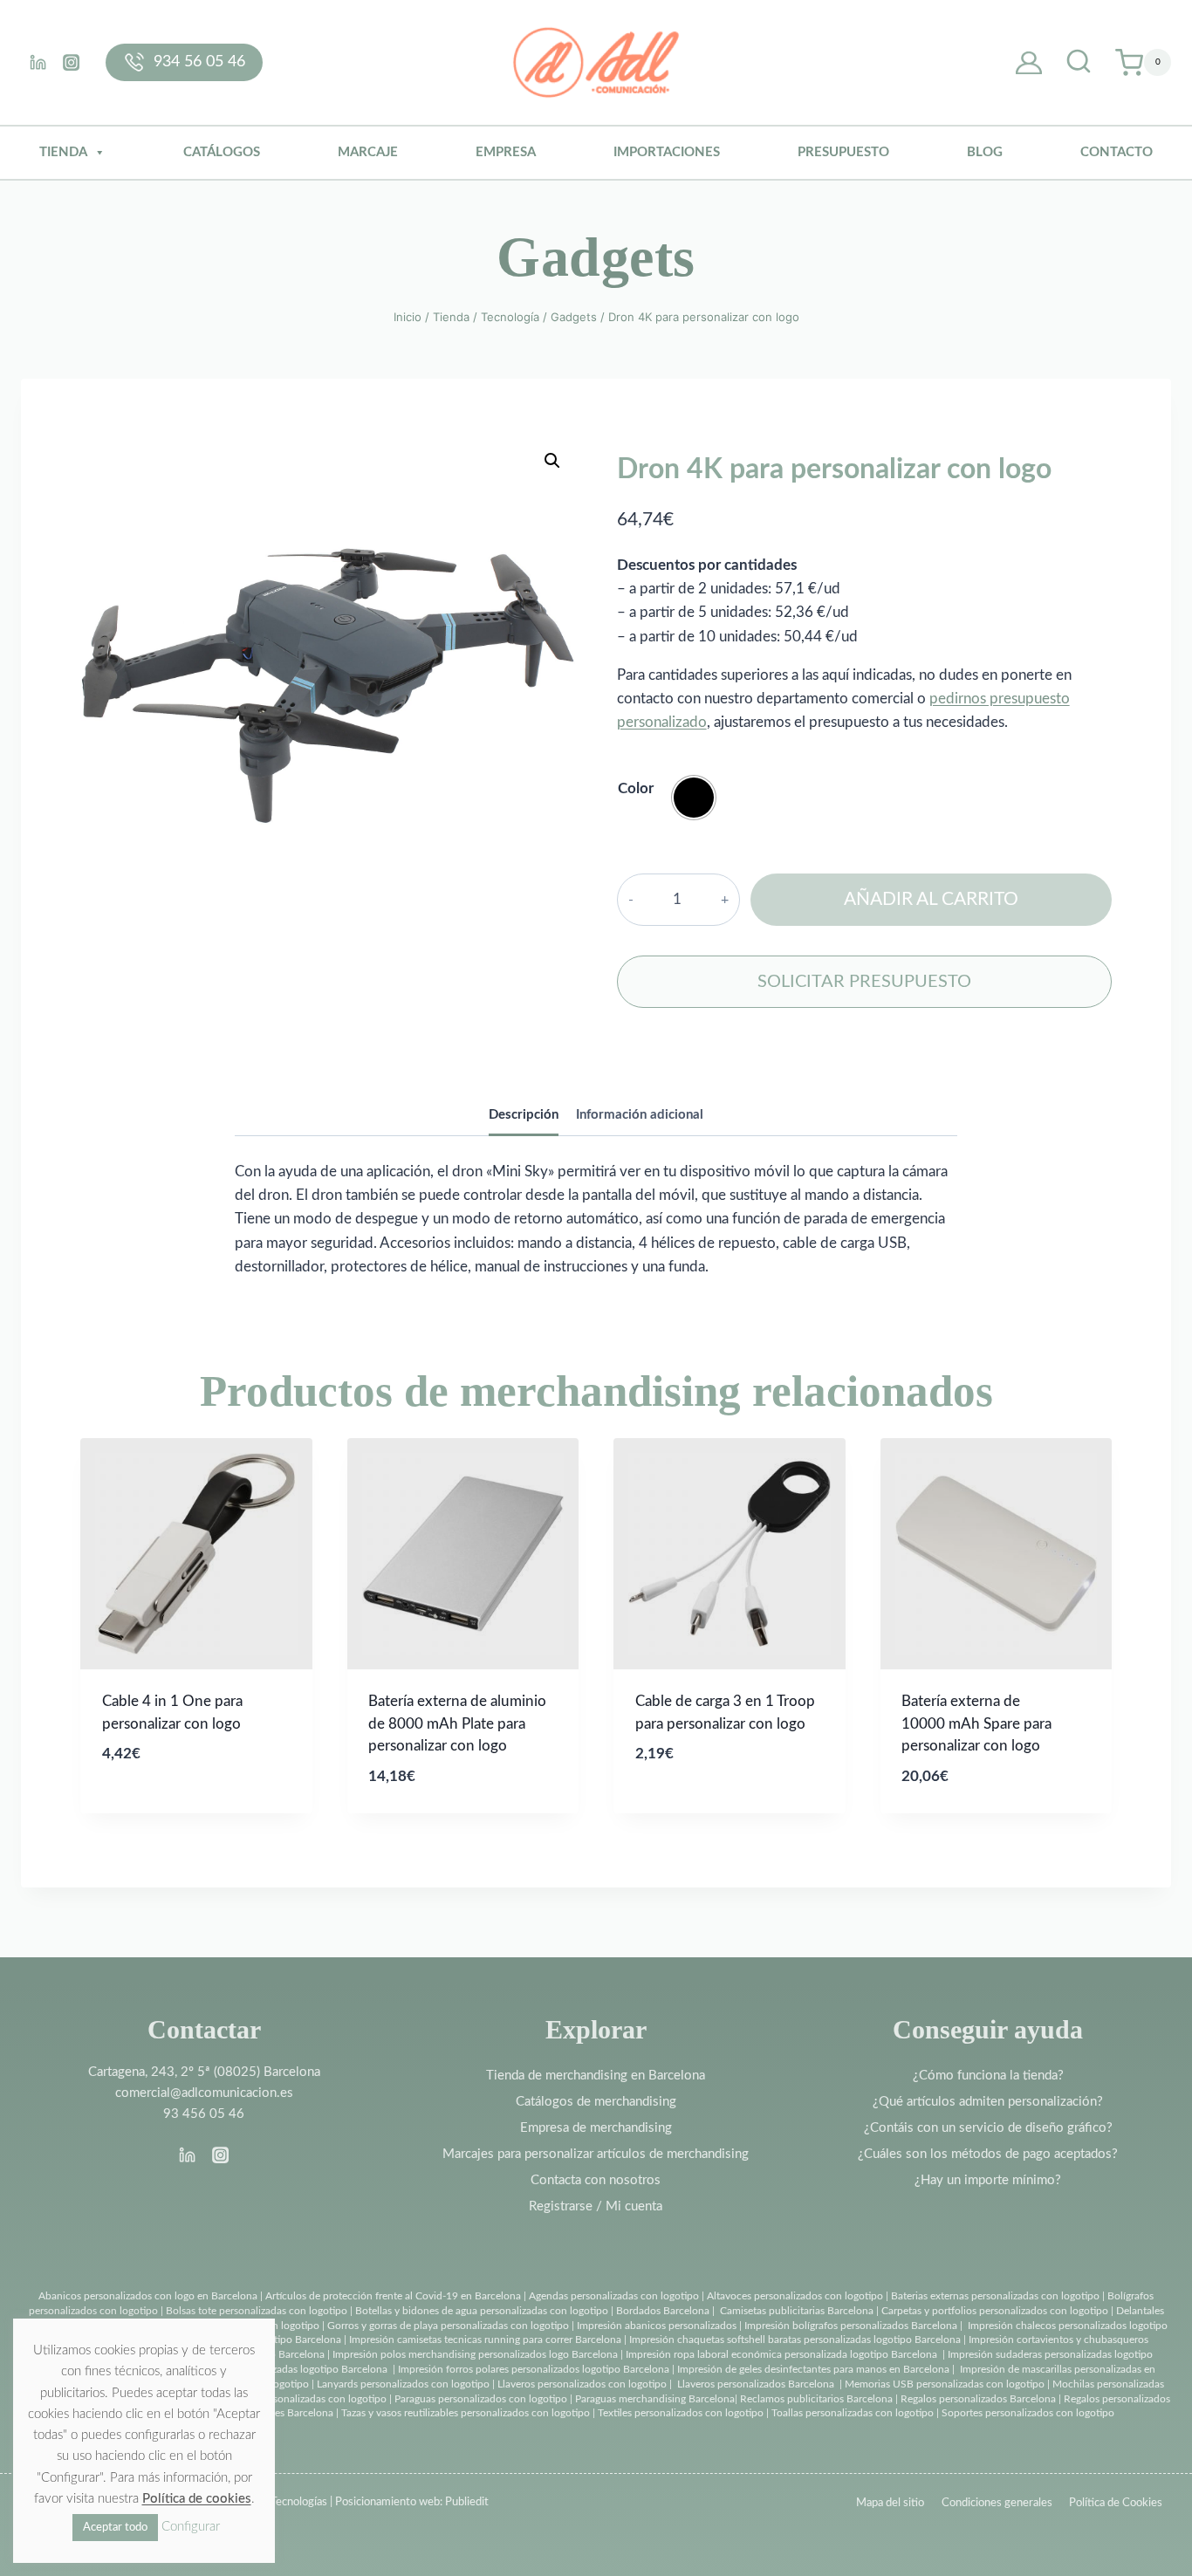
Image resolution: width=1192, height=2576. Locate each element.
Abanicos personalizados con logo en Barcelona (148, 2296)
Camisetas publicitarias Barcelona (797, 2311)
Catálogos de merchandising (596, 2102)
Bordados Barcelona (663, 2311)
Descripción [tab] (524, 1115)
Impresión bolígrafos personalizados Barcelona (851, 2326)
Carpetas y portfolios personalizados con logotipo (995, 2311)
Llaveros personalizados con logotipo (582, 2384)
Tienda (63, 152)
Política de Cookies (1116, 2503)
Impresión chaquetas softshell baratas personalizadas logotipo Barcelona (795, 2340)
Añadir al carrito (931, 899)
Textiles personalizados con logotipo (681, 2413)
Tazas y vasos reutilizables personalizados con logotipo (466, 2413)
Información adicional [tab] (640, 1115)
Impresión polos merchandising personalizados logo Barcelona (475, 2354)
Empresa (506, 152)
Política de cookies (197, 2499)
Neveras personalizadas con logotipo (303, 2399)
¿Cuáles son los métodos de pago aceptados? (988, 2154)
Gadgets (596, 257)
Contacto (1117, 152)
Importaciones (667, 152)
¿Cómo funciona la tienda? (988, 2076)
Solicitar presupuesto (864, 982)
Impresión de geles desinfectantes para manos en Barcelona (813, 2369)
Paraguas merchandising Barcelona (655, 2399)
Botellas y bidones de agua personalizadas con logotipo (482, 2311)
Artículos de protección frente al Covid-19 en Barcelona (393, 2296)
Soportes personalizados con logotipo (1028, 2413)
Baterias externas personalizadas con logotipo (995, 2296)
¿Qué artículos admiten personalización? (988, 2102)
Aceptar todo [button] (115, 2528)
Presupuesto (843, 152)
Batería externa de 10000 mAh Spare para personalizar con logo (976, 1723)
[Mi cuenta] (1029, 63)
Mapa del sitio (890, 2503)
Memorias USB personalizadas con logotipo (945, 2384)
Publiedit (467, 2502)
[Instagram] (71, 62)
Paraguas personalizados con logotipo (481, 2399)
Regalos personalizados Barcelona (978, 2399)
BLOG (985, 152)
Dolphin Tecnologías (278, 2502)
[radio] (694, 798)
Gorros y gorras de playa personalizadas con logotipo (448, 2326)
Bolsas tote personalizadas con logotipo (257, 2311)
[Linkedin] (38, 62)
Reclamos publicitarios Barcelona (816, 2399)
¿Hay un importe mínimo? (988, 2180)
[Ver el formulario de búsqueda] (1079, 63)
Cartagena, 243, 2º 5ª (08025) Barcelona (204, 2072)
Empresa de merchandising (596, 2128)
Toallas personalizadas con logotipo (853, 2413)
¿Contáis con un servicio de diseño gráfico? (988, 2128)
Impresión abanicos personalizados (658, 2326)
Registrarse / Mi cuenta (596, 2206)
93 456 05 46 (204, 2114)
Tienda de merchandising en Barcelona (596, 2076)
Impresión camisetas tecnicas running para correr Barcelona (485, 2340)
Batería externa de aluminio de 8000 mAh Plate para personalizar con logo (457, 1723)
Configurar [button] (191, 2527)
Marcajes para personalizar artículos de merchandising (596, 2154)
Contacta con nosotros (596, 2180)
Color (636, 788)
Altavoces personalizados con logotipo (795, 2296)
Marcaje (368, 152)
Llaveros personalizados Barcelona (756, 2384)
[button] (552, 461)
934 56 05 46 (199, 62)
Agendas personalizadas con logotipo (614, 2296)
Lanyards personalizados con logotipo (403, 2384)
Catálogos (222, 152)
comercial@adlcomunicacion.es (204, 2093)
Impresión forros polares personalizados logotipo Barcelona (534, 2369)
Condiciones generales (997, 2503)
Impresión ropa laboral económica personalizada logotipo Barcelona (781, 2354)
